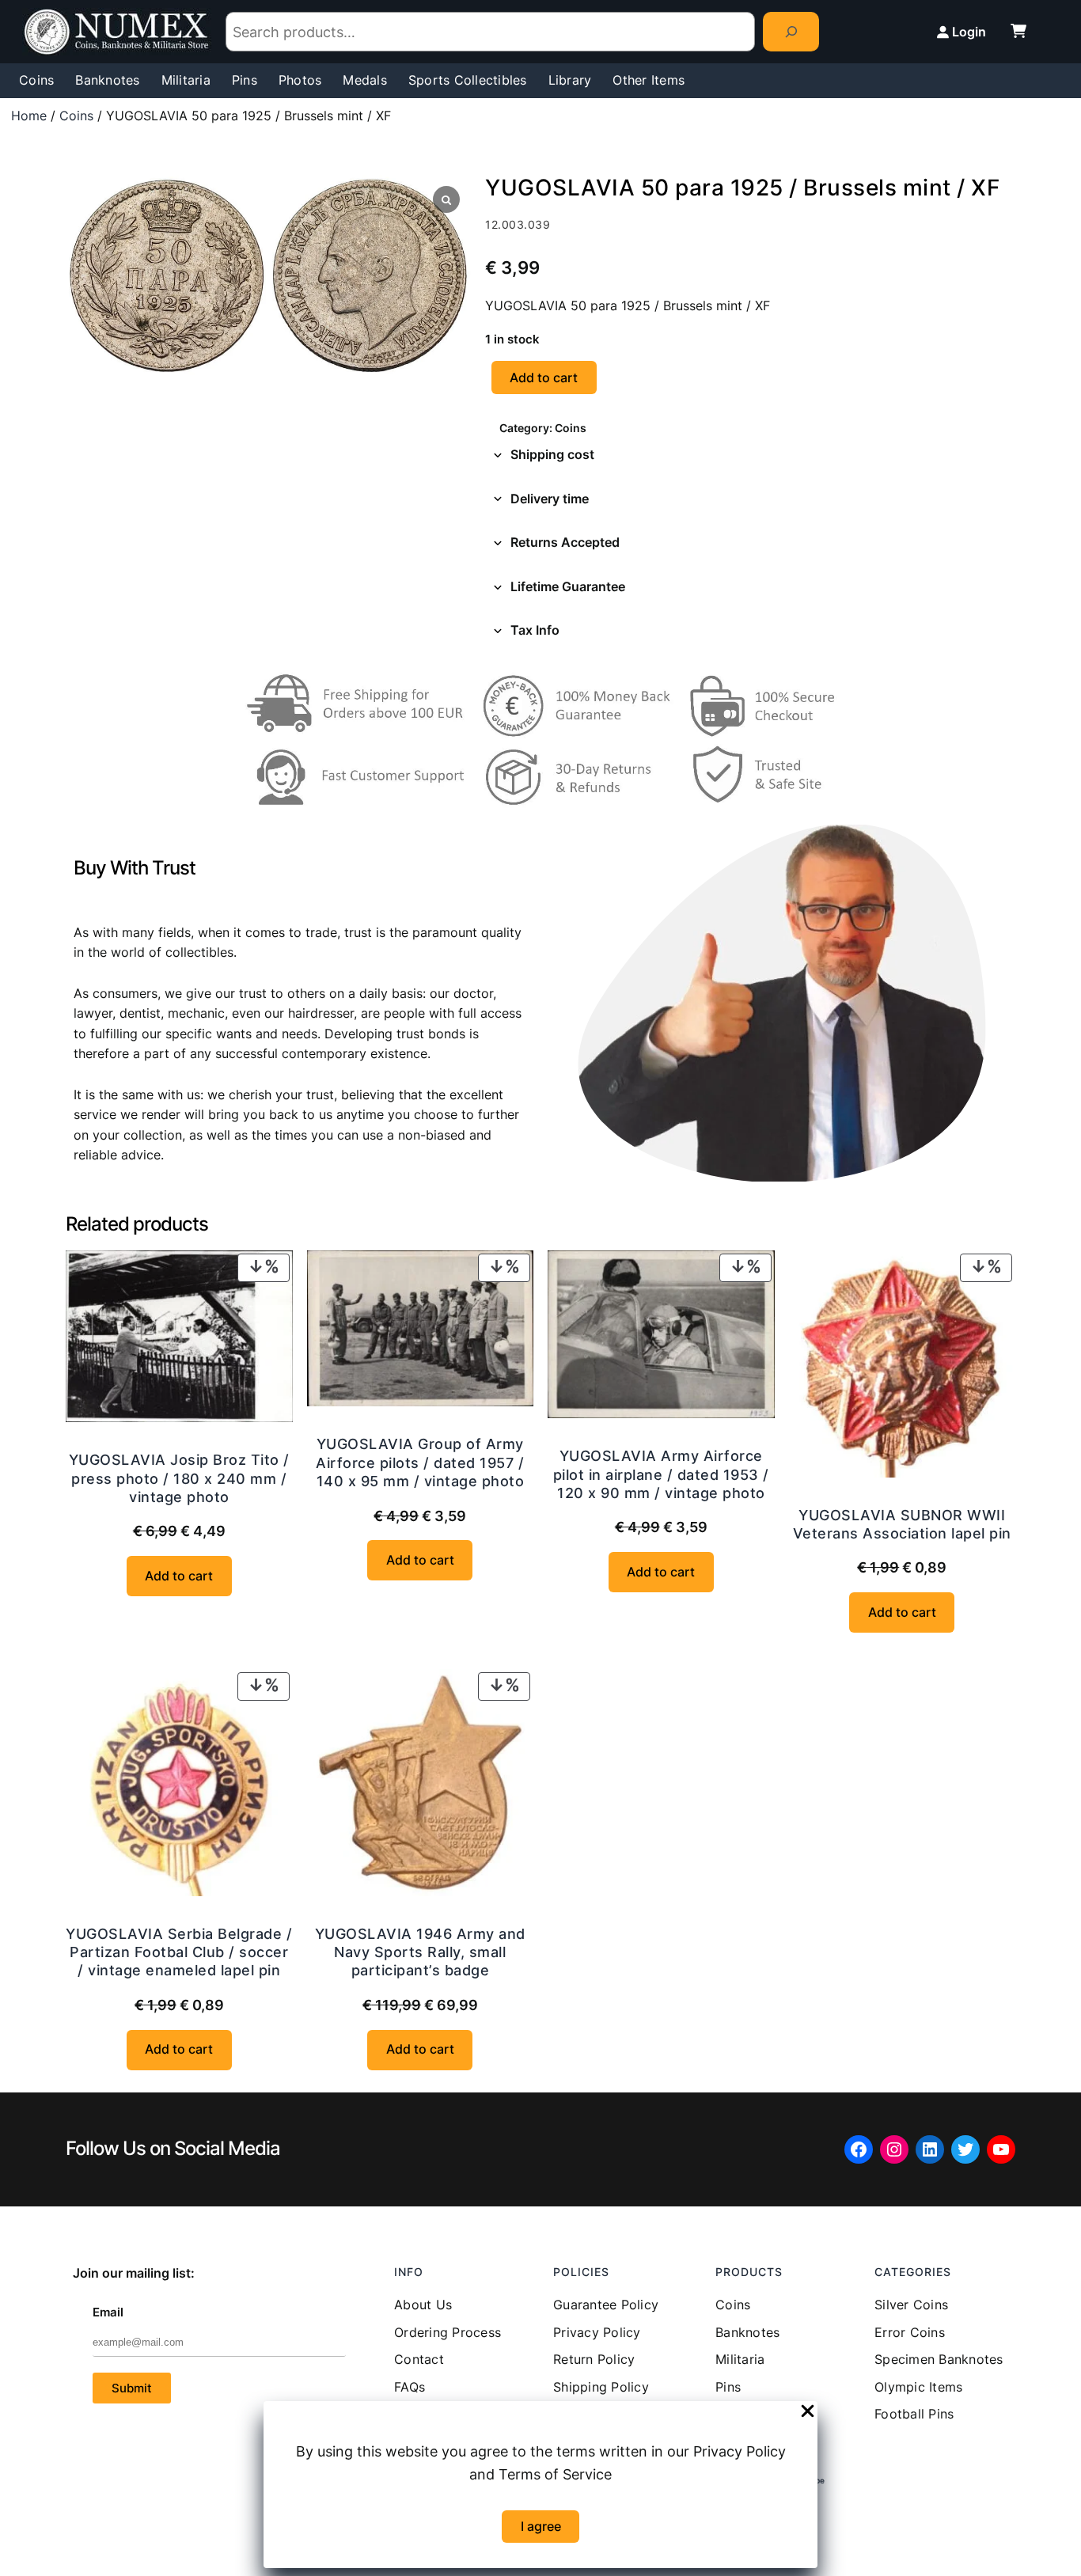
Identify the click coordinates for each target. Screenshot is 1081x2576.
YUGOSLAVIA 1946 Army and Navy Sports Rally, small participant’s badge (420, 1952)
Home (29, 116)
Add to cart (544, 377)
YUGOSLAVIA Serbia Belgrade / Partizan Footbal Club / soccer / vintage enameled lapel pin (179, 1952)
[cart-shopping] (1018, 31)
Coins (76, 116)
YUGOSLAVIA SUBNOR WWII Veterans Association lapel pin (902, 1524)
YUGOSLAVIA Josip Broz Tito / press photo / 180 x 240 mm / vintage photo (179, 1478)
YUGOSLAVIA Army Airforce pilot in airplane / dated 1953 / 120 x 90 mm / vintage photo (661, 1474)
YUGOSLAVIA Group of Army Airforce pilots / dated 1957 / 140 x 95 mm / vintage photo (420, 1463)
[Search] (791, 31)
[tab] (750, 455)
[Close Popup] (808, 2412)
